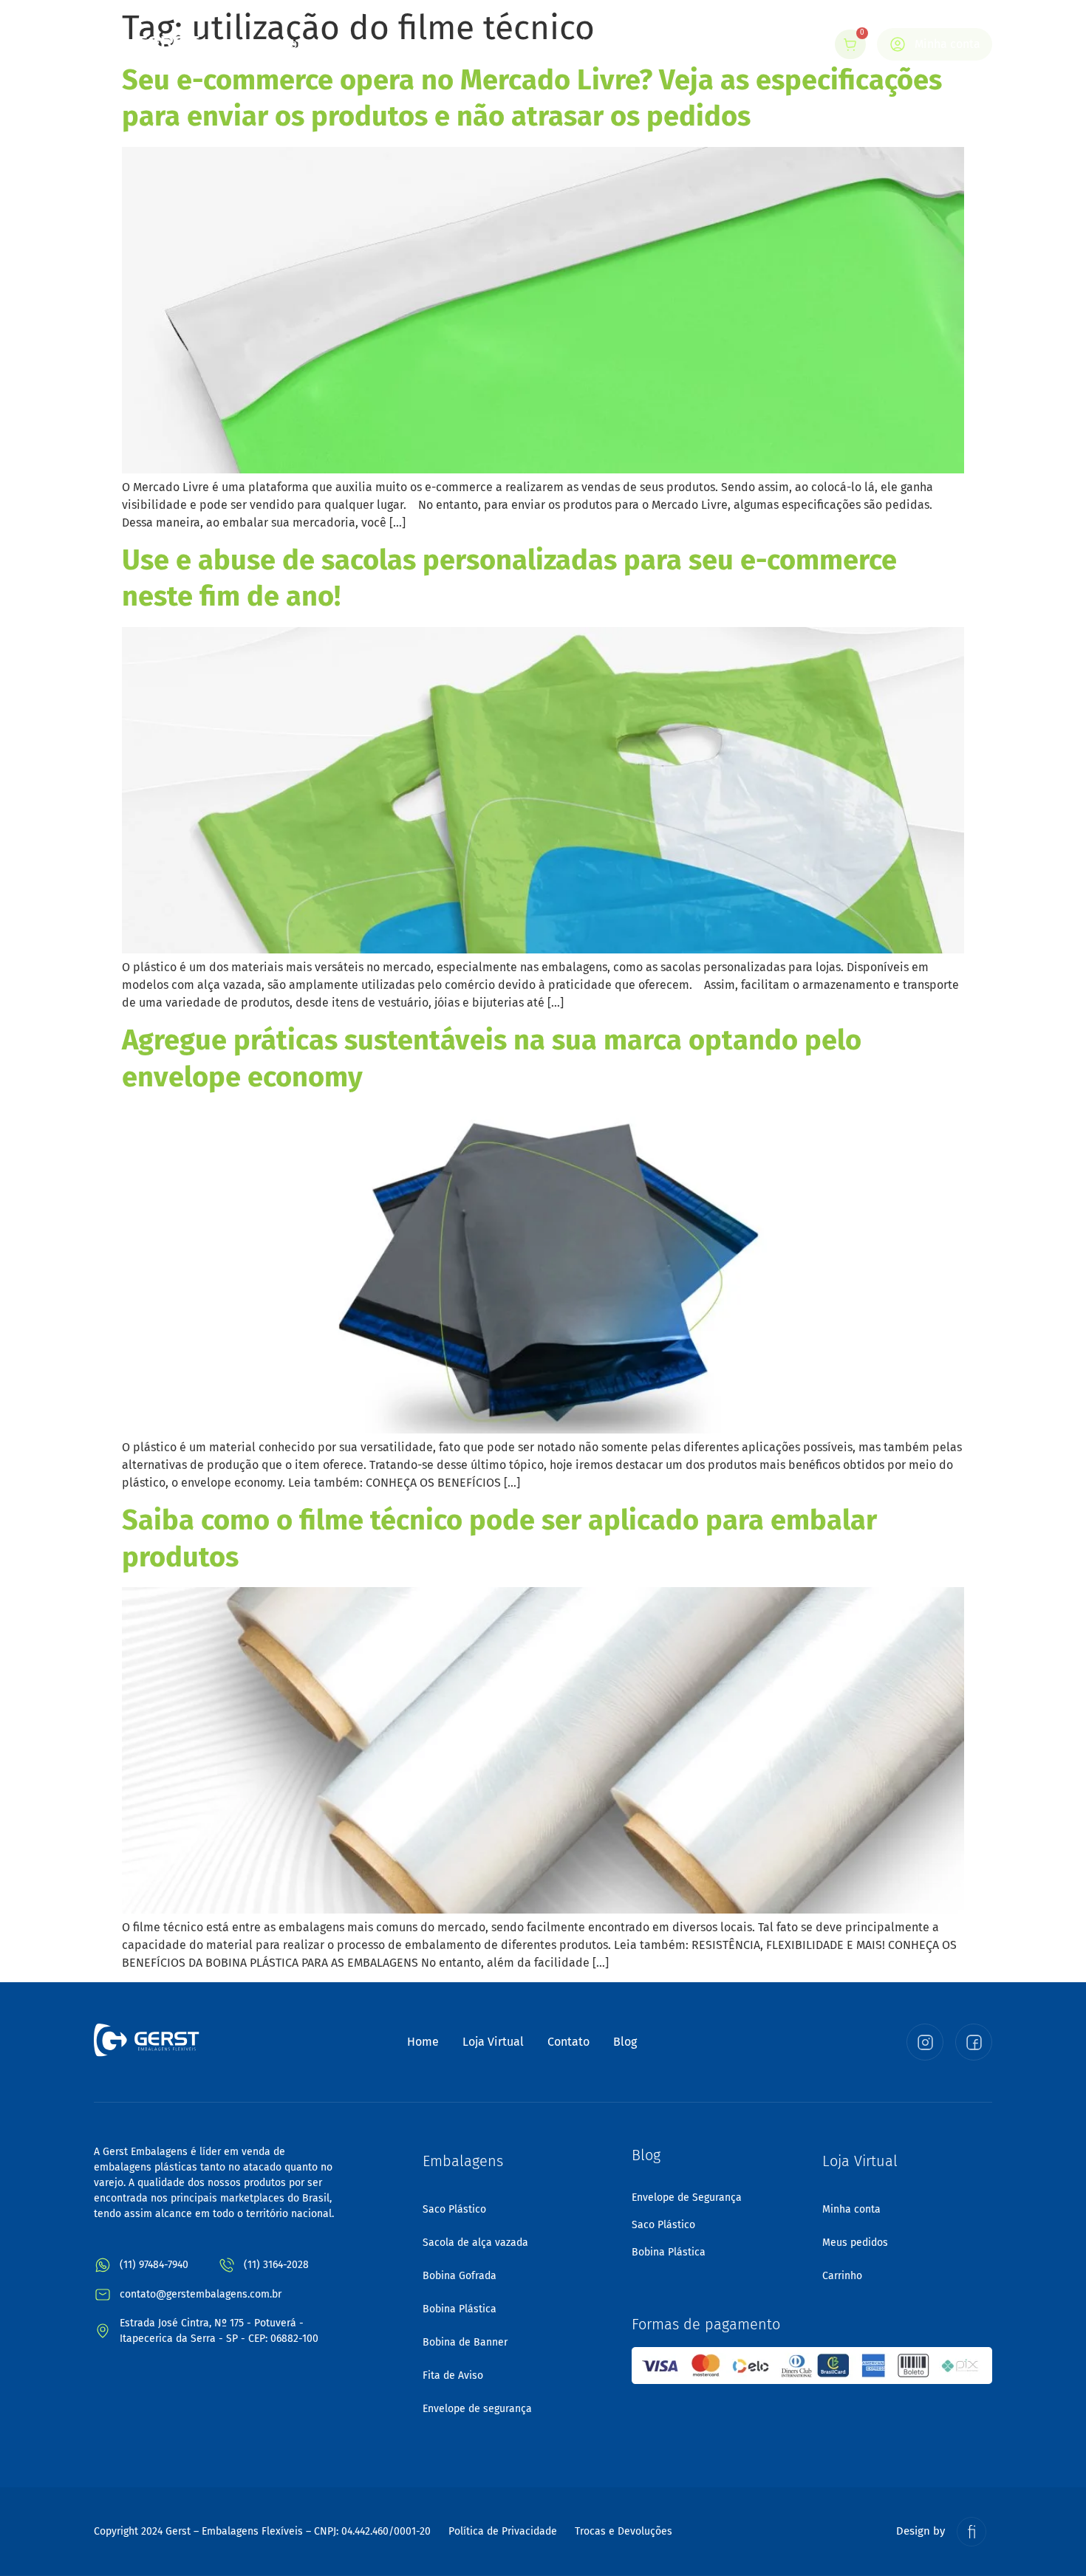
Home (298, 44)
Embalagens (449, 44)
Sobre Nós (365, 44)
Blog (621, 44)
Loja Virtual (555, 44)
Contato (678, 44)
